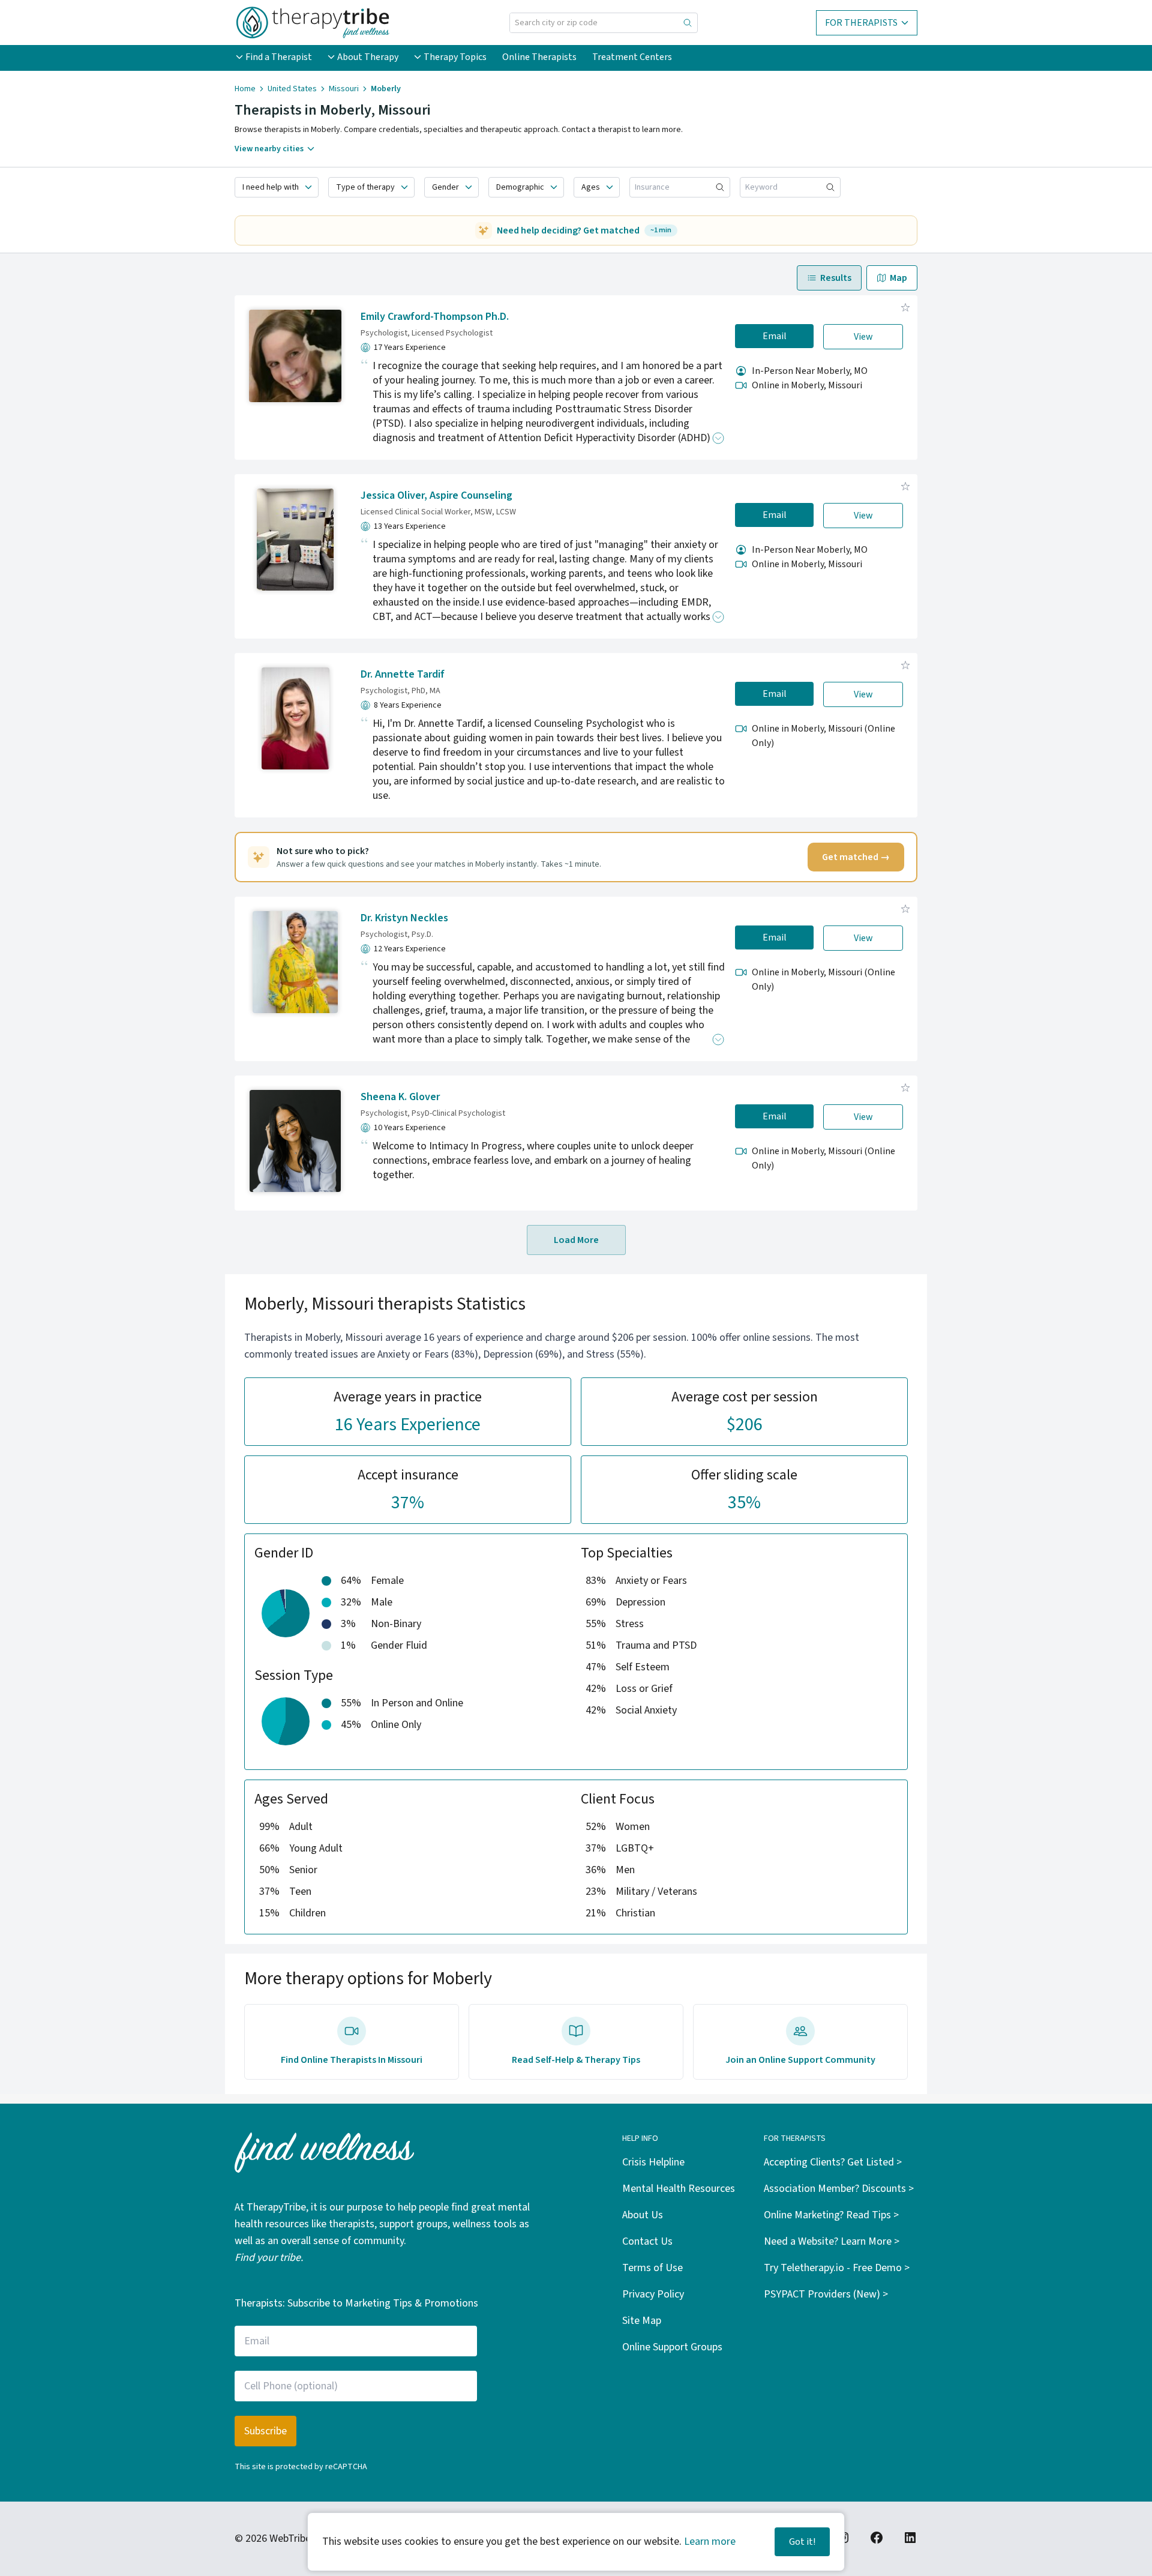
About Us (643, 2215)
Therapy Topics (455, 57)
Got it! (802, 2542)
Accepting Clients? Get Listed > (833, 2162)
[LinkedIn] (910, 2538)
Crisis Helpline (653, 2162)
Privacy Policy (653, 2294)
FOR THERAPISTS (861, 23)
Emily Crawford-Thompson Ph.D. (435, 317)
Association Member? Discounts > (839, 2189)
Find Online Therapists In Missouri (352, 2060)
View (863, 337)
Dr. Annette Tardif (403, 674)
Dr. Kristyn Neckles (404, 918)
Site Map (642, 2321)
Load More (576, 1240)
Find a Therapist (279, 57)
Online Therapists (539, 57)
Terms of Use (652, 2268)
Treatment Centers (632, 57)
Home (245, 89)
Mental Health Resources (679, 2189)
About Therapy (368, 57)
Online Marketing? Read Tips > (831, 2215)
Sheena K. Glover (400, 1097)
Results (836, 278)
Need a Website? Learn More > (832, 2241)
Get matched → (856, 857)
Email (775, 336)
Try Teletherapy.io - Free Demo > (837, 2268)
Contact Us (647, 2241)
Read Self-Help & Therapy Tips (576, 2060)
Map (898, 278)
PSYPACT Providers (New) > (826, 2294)
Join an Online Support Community (800, 2060)
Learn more (710, 2541)
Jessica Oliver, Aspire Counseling (436, 495)
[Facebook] (877, 2538)
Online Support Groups (672, 2347)
